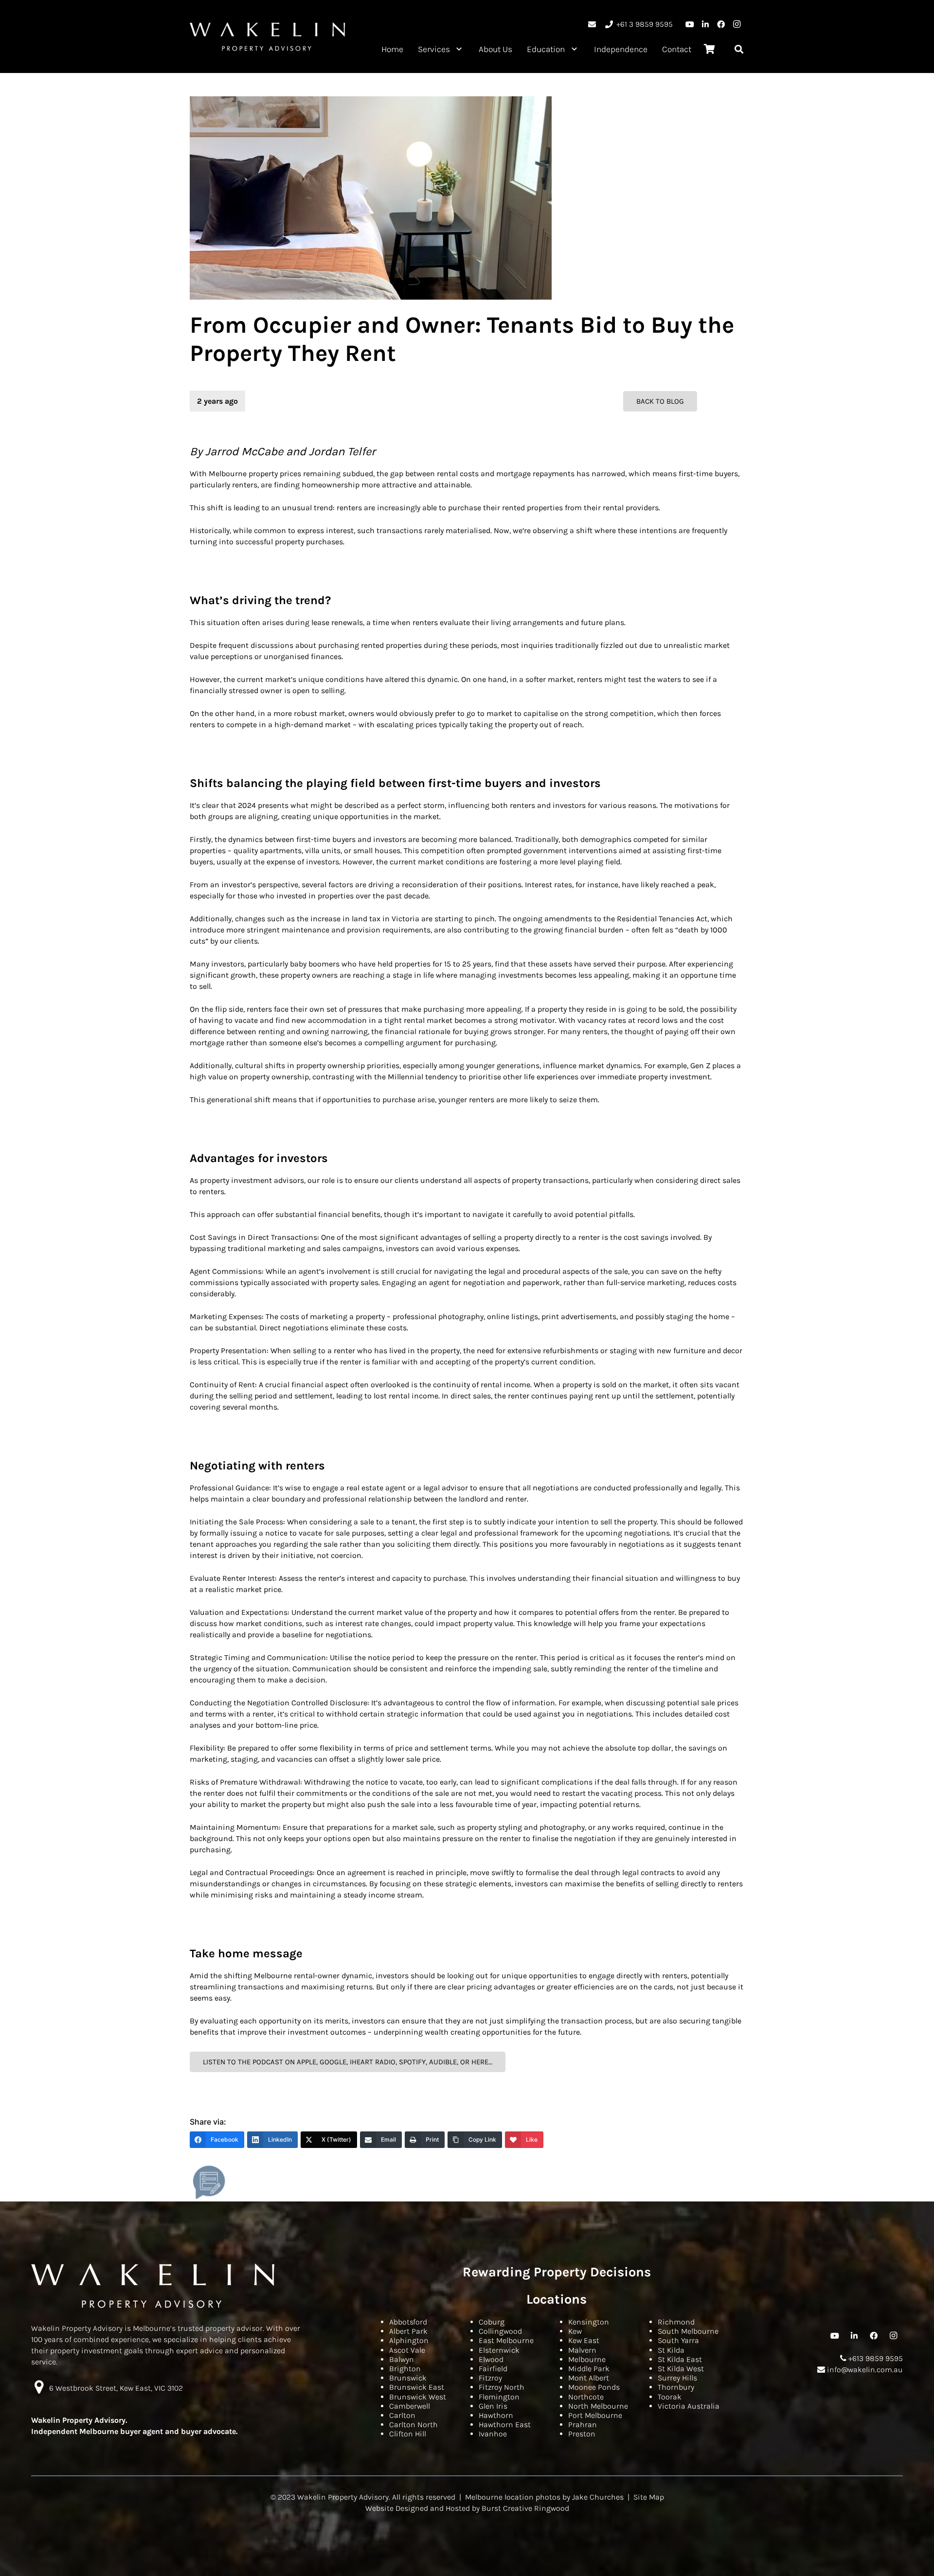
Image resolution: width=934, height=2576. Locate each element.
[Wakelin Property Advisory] (268, 36)
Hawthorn (496, 2415)
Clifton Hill (408, 2434)
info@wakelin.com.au (864, 2370)
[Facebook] (721, 24)
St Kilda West (681, 2369)
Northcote (586, 2397)
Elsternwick (499, 2350)
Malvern (582, 2350)
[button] (459, 49)
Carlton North (413, 2424)
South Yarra (678, 2340)
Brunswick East (417, 2387)
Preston (582, 2434)
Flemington (499, 2397)
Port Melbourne (595, 2415)
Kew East (584, 2340)
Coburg (492, 2322)
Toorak (670, 2397)
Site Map (649, 2497)
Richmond (676, 2322)
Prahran (583, 2424)
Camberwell (410, 2406)
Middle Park (589, 2369)
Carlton (402, 2415)
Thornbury (676, 2387)
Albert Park (408, 2331)
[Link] (592, 24)
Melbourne (587, 2359)
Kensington (589, 2322)
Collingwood (500, 2331)
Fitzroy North (502, 2387)
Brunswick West (418, 2397)
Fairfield (493, 2369)
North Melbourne (598, 2406)
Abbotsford (408, 2322)
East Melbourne (506, 2340)
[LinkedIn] (705, 24)
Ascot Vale (407, 2350)
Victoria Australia (689, 2406)
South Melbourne (688, 2331)
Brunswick (408, 2378)
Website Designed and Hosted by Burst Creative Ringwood (467, 2508)
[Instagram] (736, 24)
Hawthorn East (505, 2424)
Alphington (409, 2340)
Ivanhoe (493, 2434)
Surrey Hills (677, 2378)
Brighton (405, 2369)
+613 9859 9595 (875, 2358)
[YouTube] (690, 24)
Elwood (491, 2359)
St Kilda (671, 2350)
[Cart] (709, 49)
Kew (575, 2331)
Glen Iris (493, 2406)
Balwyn (402, 2359)
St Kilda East (680, 2359)
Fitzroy (490, 2378)
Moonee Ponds (594, 2387)
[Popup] (209, 2182)
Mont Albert (589, 2378)
